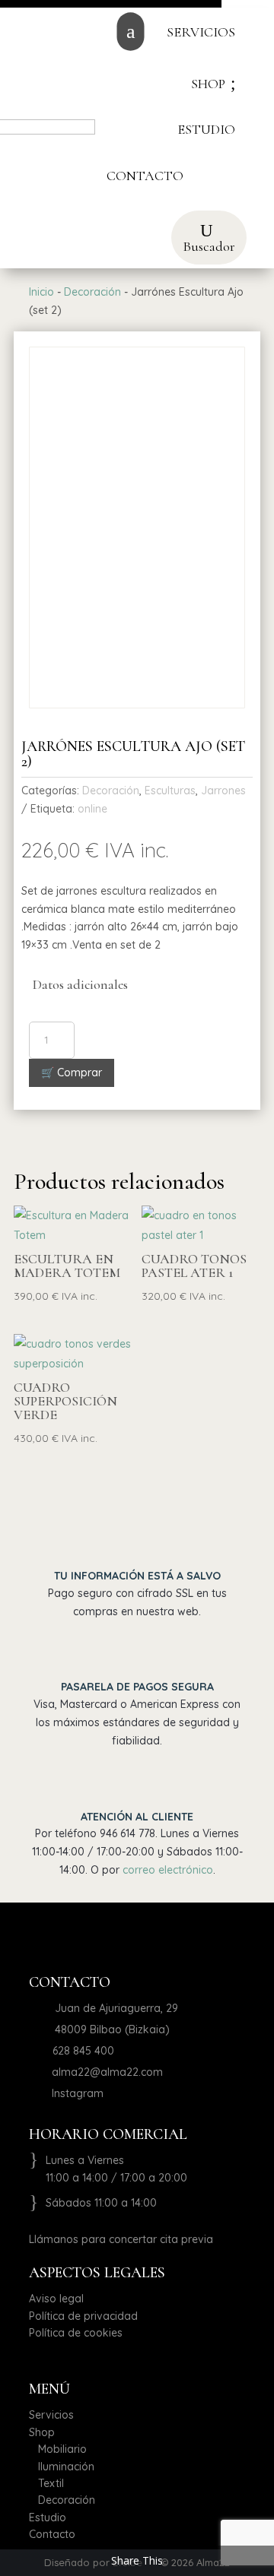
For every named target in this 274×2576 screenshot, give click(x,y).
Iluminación (62, 2467)
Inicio (41, 292)
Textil (46, 2483)
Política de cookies (76, 2333)
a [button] (131, 32)
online (92, 809)
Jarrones (223, 791)
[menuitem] (201, 32)
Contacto (52, 2534)
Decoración (92, 292)
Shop (42, 2432)
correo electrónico (168, 1870)
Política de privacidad (83, 2316)
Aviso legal (56, 2299)
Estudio (48, 2517)
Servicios (51, 2415)
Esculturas (170, 791)
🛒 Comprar (72, 1073)
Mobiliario (58, 2449)
